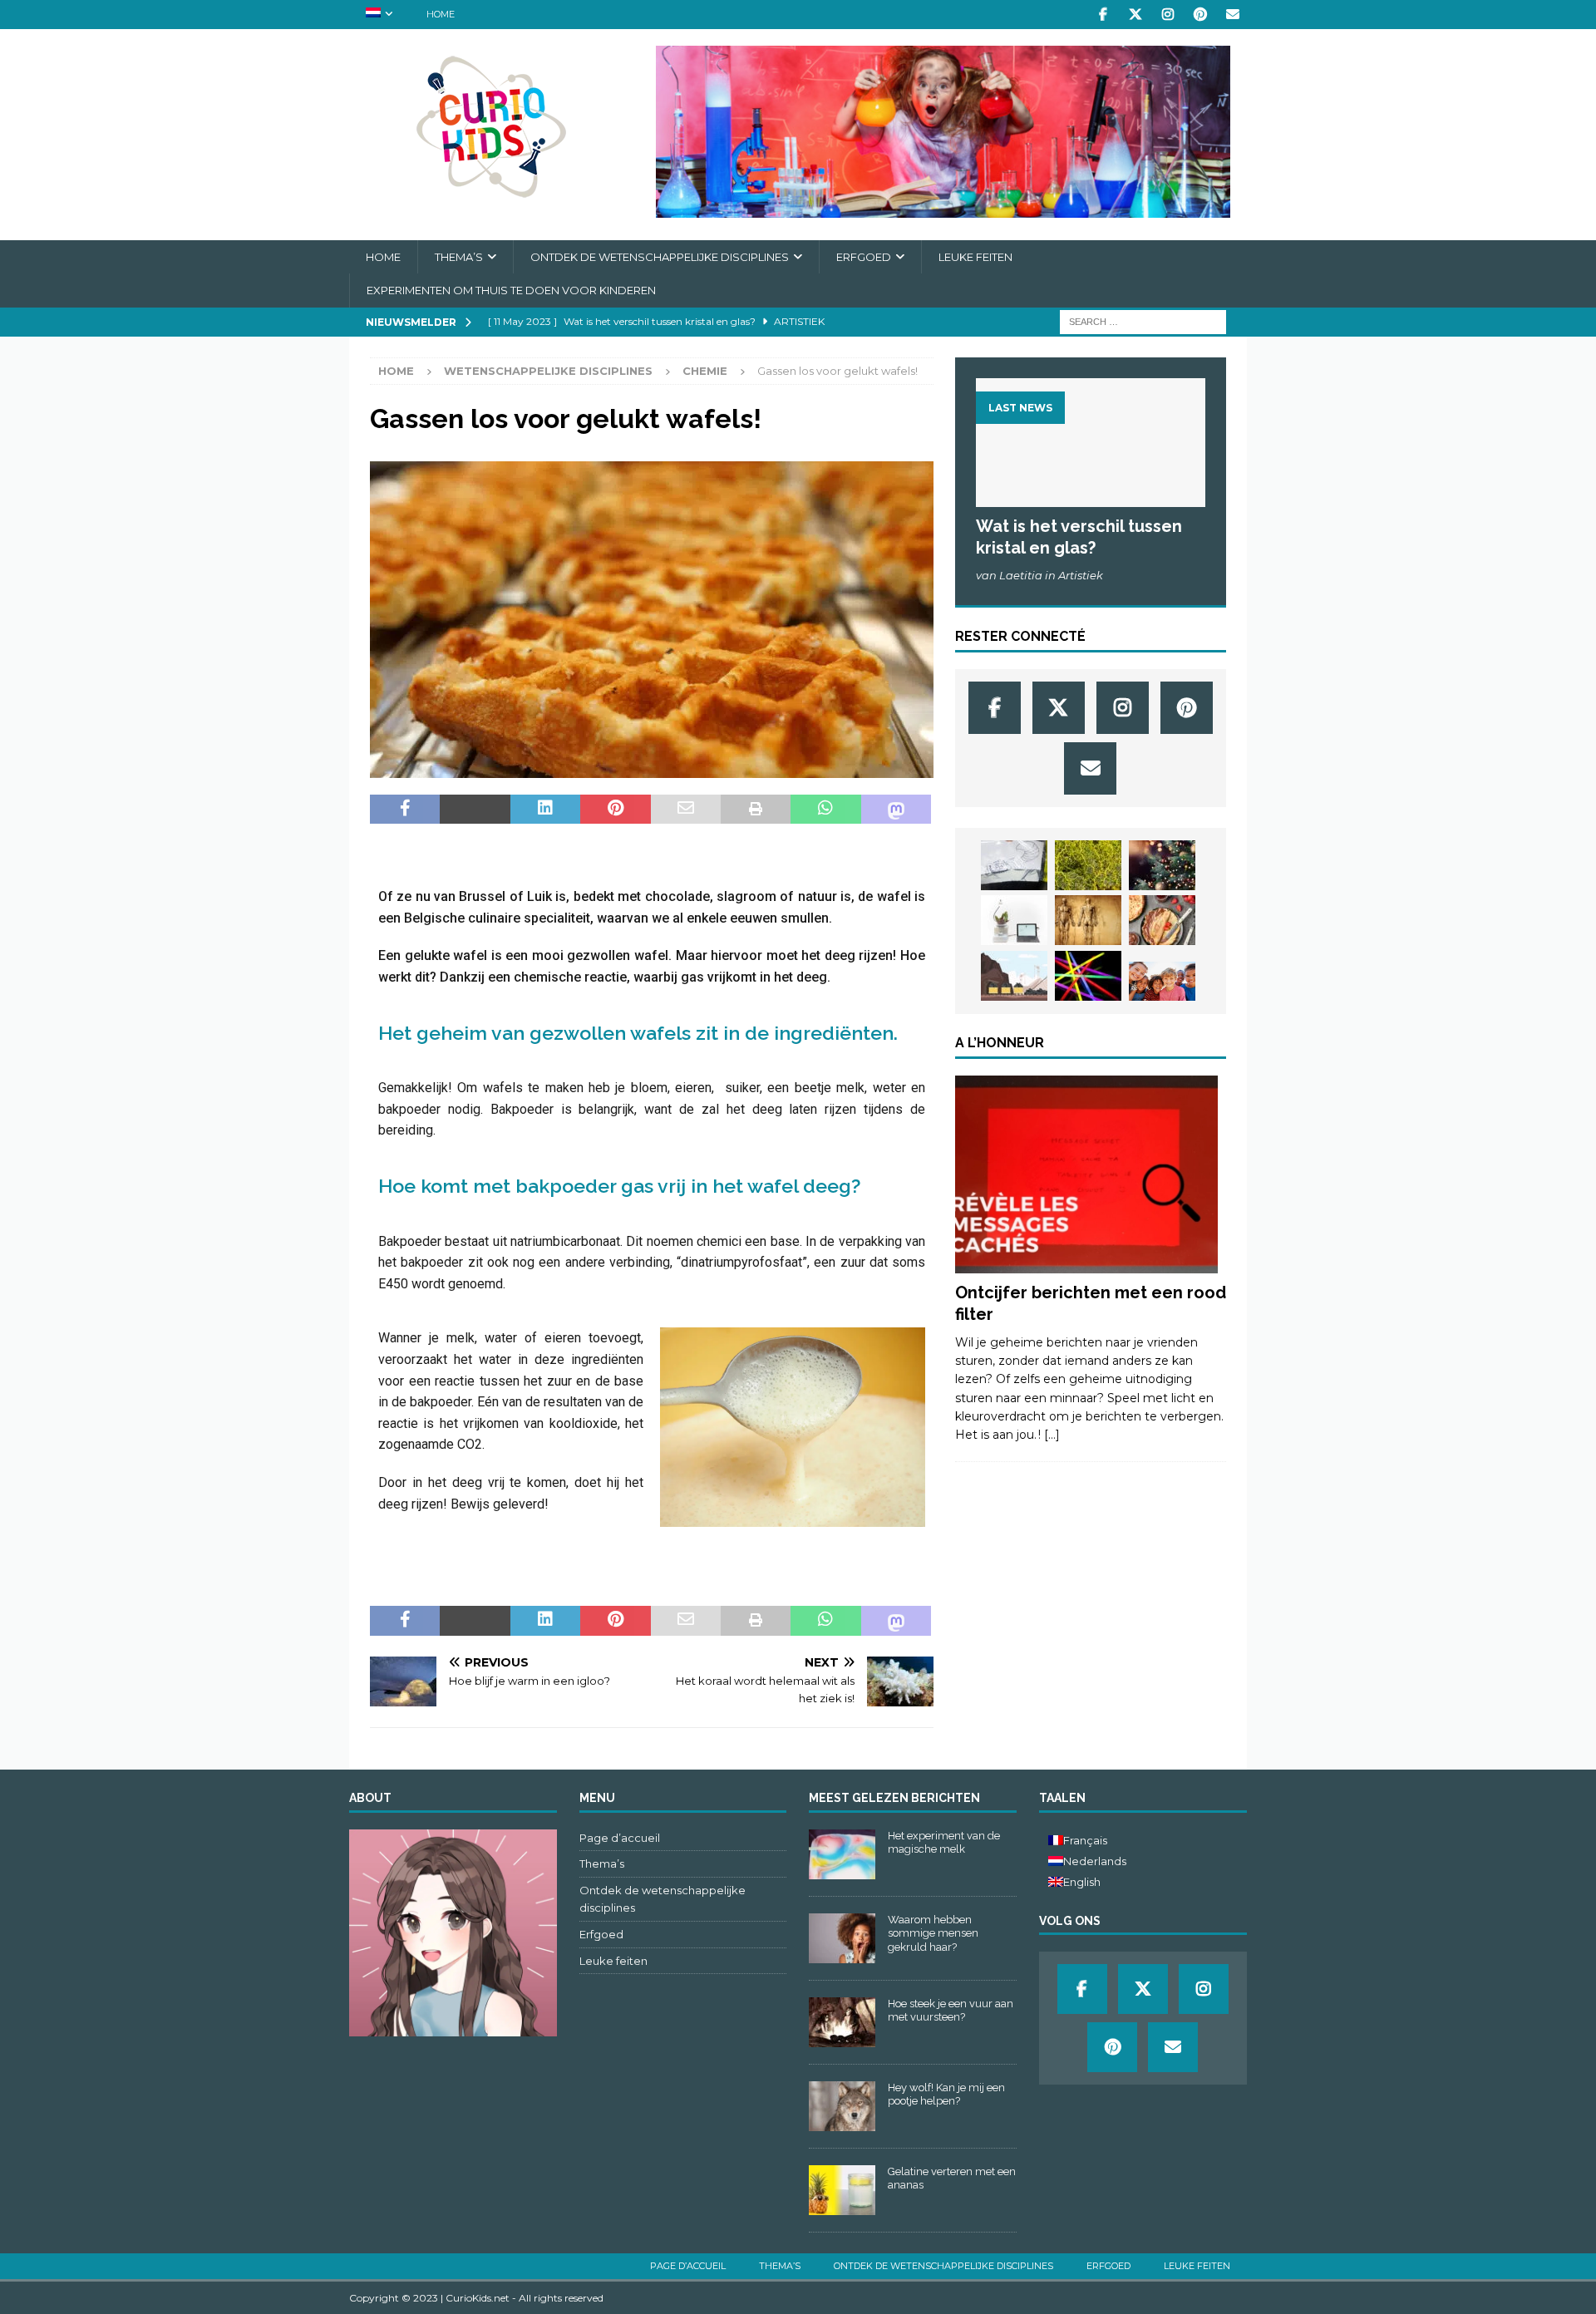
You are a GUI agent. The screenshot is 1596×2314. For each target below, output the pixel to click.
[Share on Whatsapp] (825, 810)
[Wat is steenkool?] (1014, 976)
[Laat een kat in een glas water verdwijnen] (1014, 865)
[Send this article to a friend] (686, 810)
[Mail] (1232, 15)
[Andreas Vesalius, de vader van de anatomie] (1088, 920)
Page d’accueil (620, 1838)
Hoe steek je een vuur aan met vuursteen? (951, 2011)
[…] (1052, 1435)
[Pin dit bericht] (615, 810)
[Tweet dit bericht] (475, 810)
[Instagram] (1167, 15)
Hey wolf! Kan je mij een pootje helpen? (946, 2095)
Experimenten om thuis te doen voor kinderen (511, 290)
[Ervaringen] (1086, 1174)
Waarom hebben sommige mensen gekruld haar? (933, 1934)
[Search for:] (1143, 321)
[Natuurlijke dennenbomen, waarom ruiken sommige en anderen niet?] (1162, 865)
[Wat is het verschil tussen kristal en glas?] (1091, 443)
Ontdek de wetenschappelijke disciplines (660, 257)
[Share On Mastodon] (896, 810)
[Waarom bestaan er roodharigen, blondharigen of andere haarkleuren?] (1162, 981)
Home (441, 14)
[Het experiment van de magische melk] (842, 1854)
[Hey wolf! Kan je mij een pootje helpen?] (842, 2106)
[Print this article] (756, 810)
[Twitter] (1135, 15)
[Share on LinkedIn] (545, 810)
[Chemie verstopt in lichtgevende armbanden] (1088, 976)
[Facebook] (1103, 15)
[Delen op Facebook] (405, 810)
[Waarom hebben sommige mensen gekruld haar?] (842, 1938)
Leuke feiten (975, 257)
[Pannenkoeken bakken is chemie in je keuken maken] (1162, 920)
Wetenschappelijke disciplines (548, 371)
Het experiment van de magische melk (944, 1843)
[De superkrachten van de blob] (1088, 865)
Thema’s (459, 257)
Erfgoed (864, 257)
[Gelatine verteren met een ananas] (842, 2190)
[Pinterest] (1200, 15)
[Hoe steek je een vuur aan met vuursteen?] (842, 2022)
